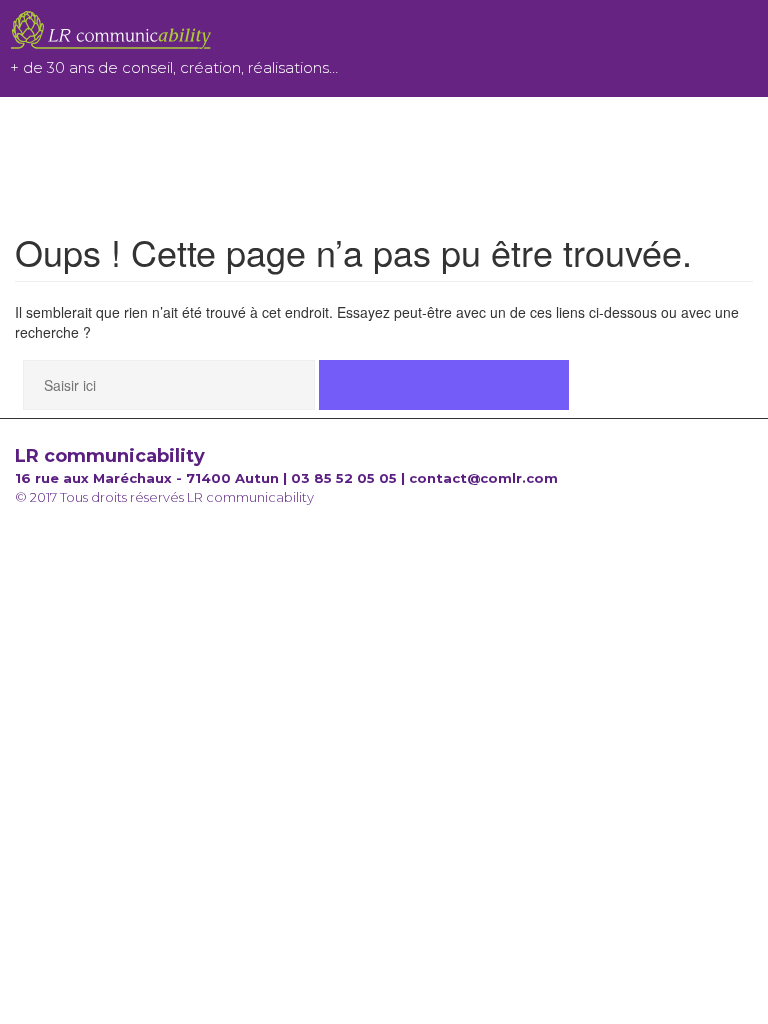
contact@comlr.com (483, 478)
